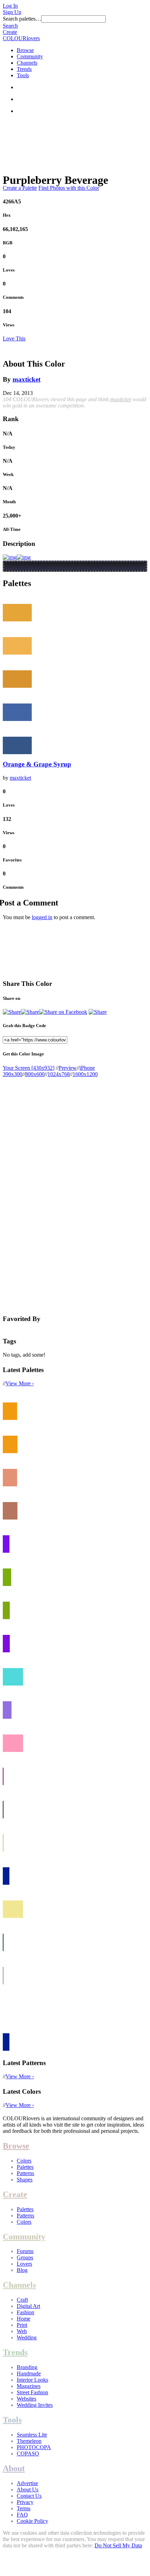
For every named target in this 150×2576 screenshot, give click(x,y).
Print (22, 2325)
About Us (28, 2490)
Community (30, 56)
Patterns (25, 2173)
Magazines (29, 2386)
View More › (20, 1383)
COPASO (28, 2454)
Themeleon (29, 2441)
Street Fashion (32, 2392)
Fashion (25, 2312)
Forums (25, 2251)
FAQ (22, 2515)
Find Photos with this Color (69, 188)
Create (10, 32)
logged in (42, 917)
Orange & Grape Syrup (37, 764)
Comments (13, 297)
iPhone (87, 1068)
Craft (22, 2300)
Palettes (25, 2167)
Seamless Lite (32, 2435)
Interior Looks (32, 2380)
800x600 (35, 1074)
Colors (24, 2161)
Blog (22, 2270)
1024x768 (59, 1074)
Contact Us (29, 2496)
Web (22, 2331)
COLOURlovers (21, 38)
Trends (24, 69)
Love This (14, 338)
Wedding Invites (35, 2405)
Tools (23, 75)
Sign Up (12, 12)
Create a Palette (20, 188)
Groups (25, 2257)
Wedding (27, 2337)
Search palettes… (22, 19)
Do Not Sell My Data (118, 2545)
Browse (25, 50)
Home (24, 2319)
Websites (27, 2399)
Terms (24, 2508)
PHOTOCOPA (34, 2447)
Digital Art (28, 2306)
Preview (68, 1068)
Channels (27, 63)
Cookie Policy (32, 2521)
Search (10, 26)
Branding (27, 2367)
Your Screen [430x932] (29, 1068)
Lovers (24, 2264)
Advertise (27, 2483)
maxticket (27, 379)
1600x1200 (85, 1074)
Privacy (25, 2502)
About (14, 2468)
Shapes (25, 2180)
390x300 (13, 1074)
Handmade (29, 2373)
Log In (10, 6)
